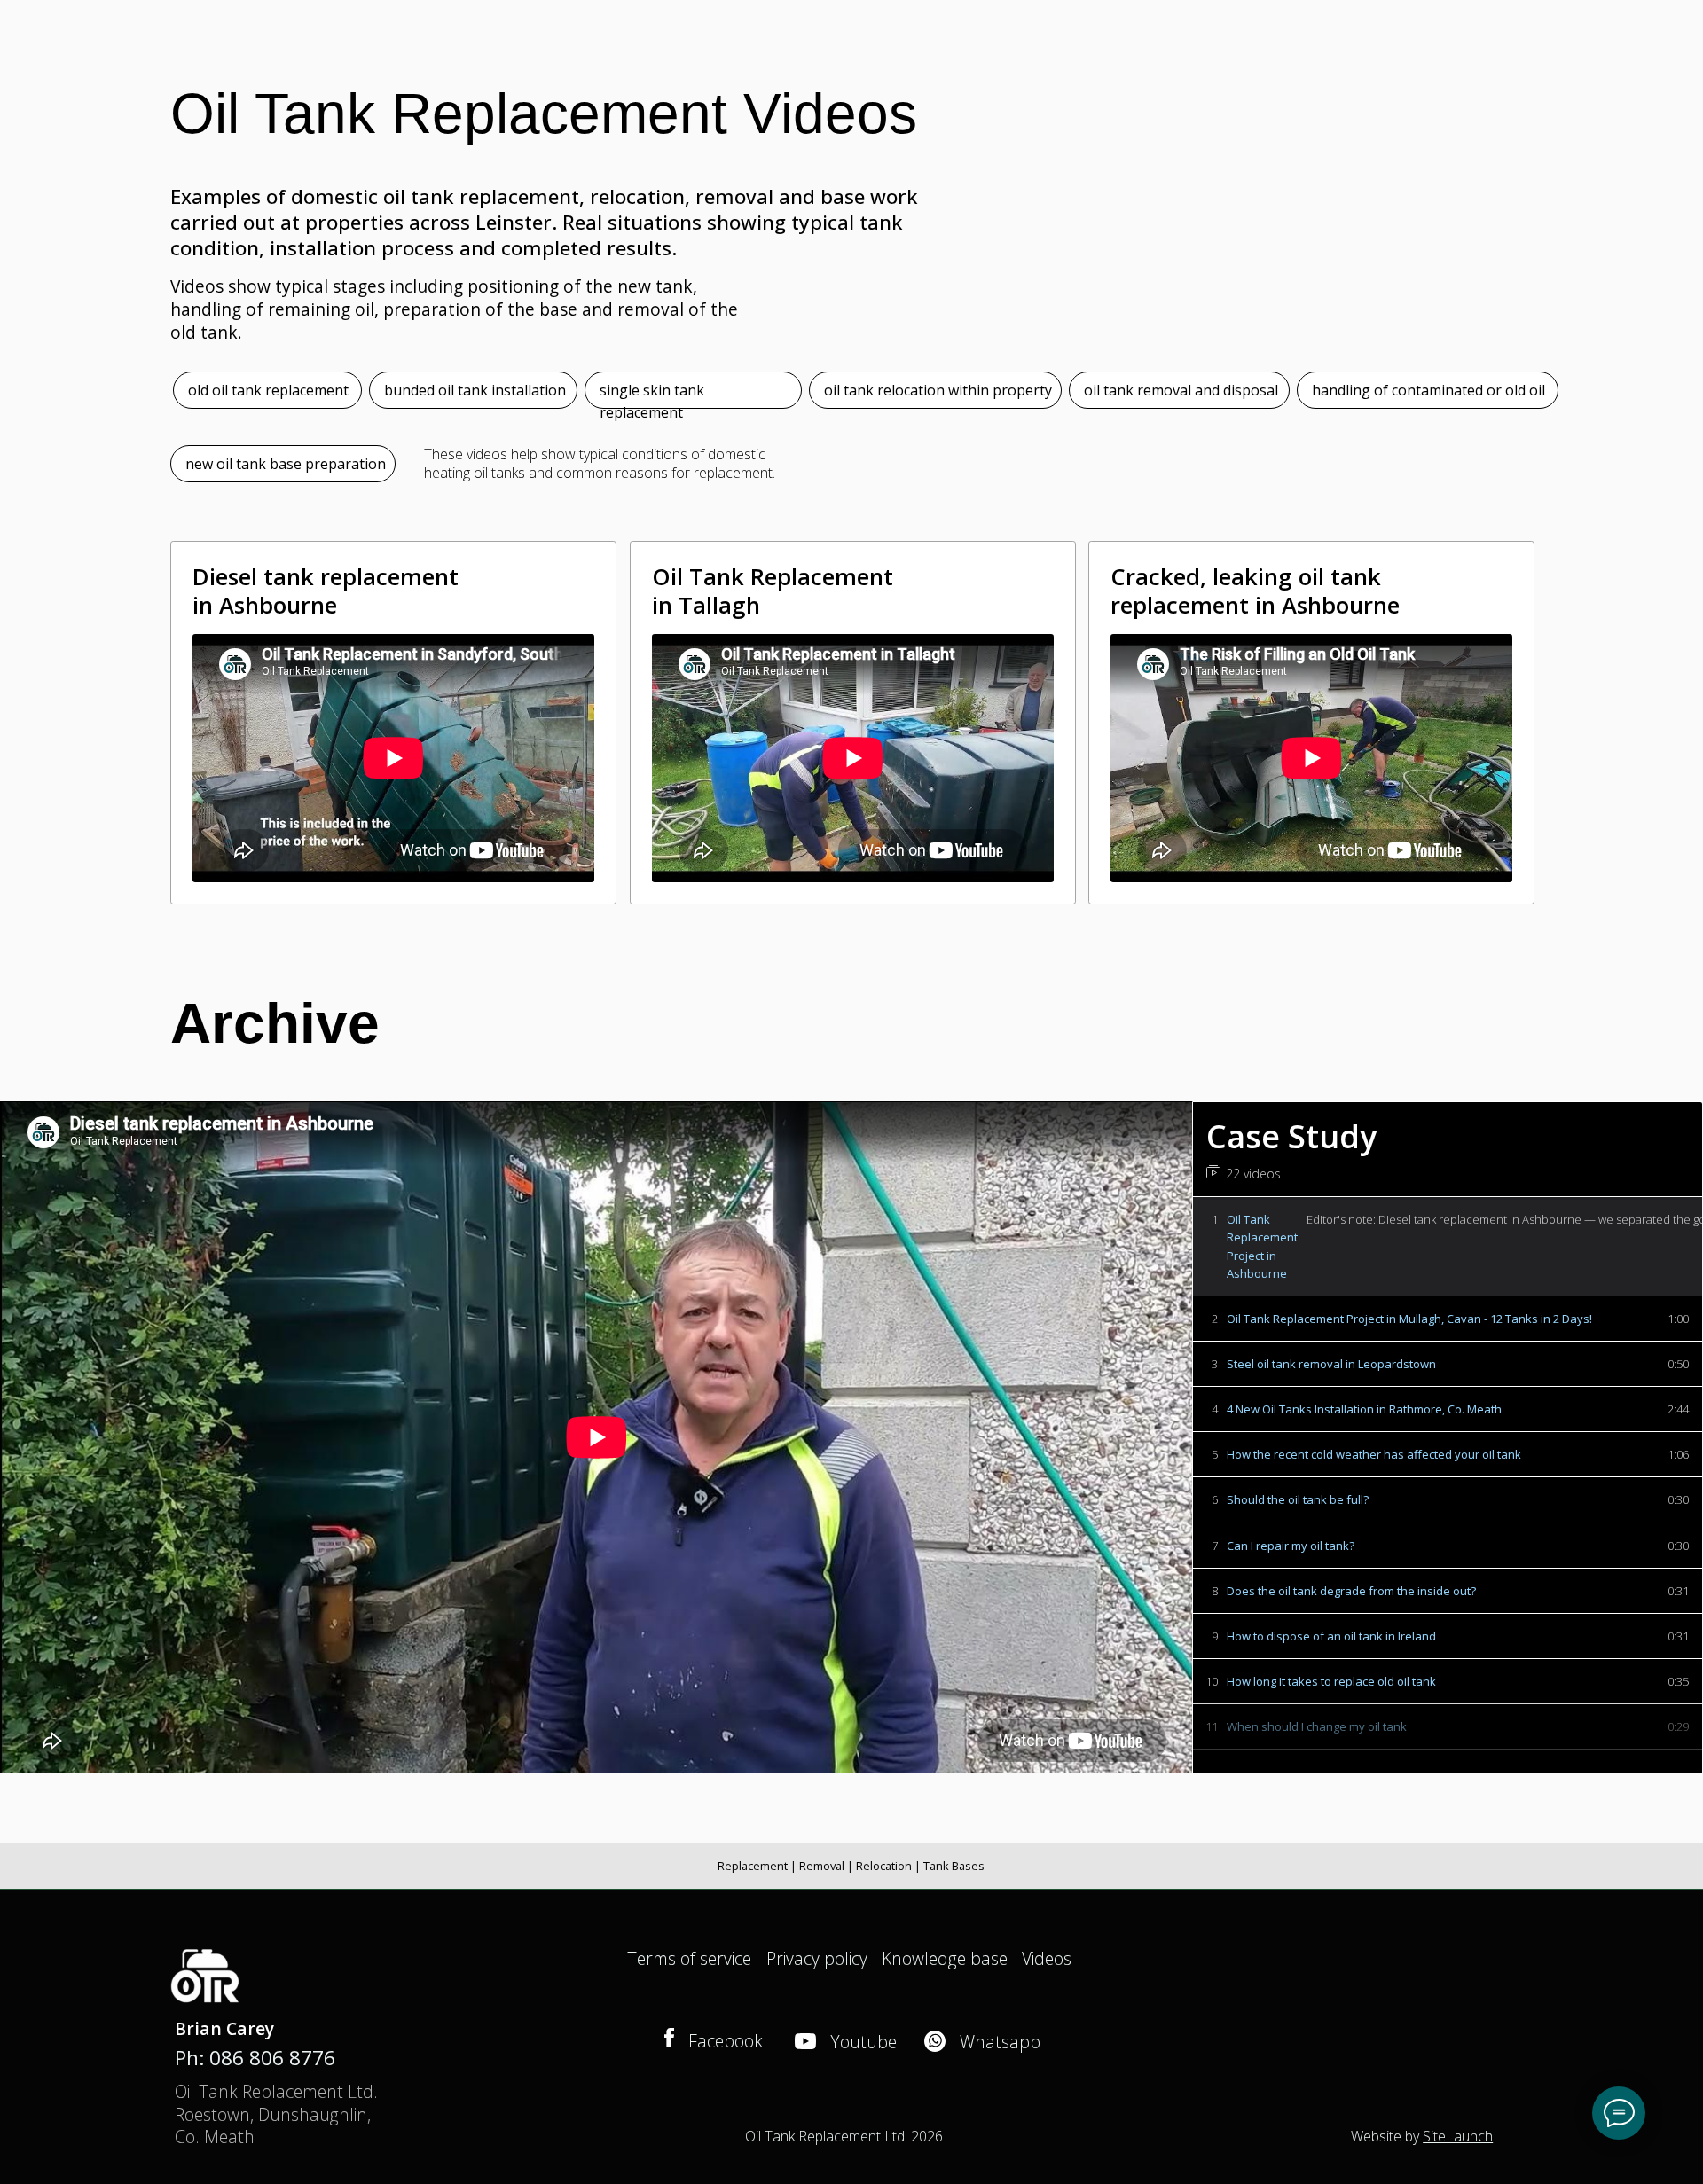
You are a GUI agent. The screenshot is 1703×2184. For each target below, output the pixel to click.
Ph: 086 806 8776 (255, 2058)
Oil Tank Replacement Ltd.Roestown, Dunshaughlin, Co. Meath (276, 2114)
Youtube (863, 2042)
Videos (1047, 1958)
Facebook (726, 2041)
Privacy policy (817, 1958)
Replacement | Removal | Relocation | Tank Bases (851, 1866)
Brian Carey (224, 2028)
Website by (1422, 2136)
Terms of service (689, 1958)
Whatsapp (1000, 2042)
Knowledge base (945, 1958)
